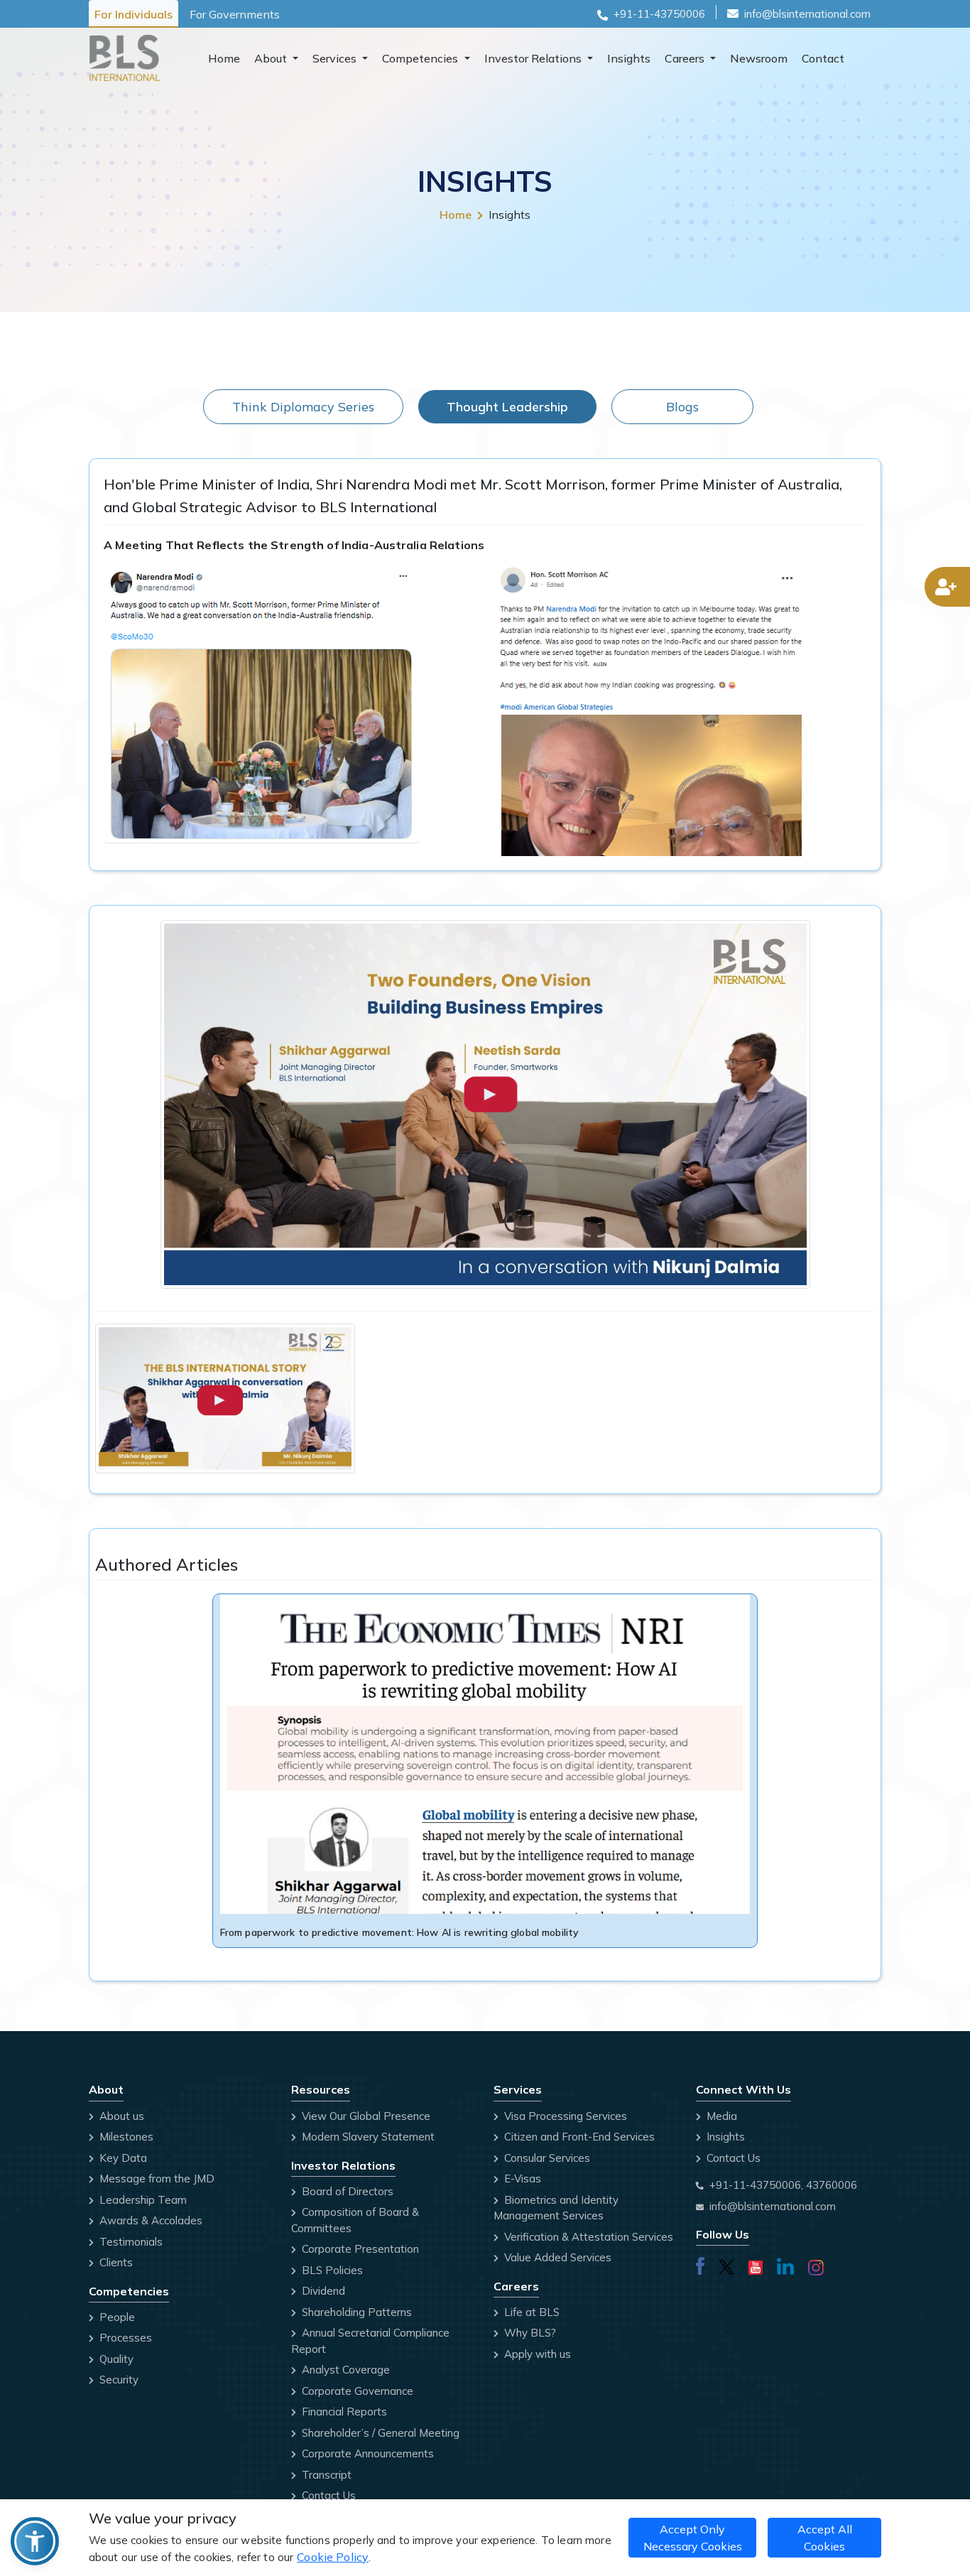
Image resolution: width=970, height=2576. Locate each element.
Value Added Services (556, 2257)
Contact (823, 58)
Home (224, 58)
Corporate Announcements (366, 2453)
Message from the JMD (156, 2179)
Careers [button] (686, 58)
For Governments (235, 14)
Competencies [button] (421, 58)
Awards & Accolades (149, 2220)
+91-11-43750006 (659, 14)
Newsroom (759, 58)
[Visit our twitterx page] (726, 2264)
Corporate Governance (356, 2391)
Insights (629, 58)
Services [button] (336, 58)
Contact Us (327, 2495)
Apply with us (536, 2354)
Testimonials (130, 2242)
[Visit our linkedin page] (785, 2264)
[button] (35, 2541)
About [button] (272, 58)
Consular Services (546, 2158)
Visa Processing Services (564, 2116)
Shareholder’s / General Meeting (379, 2433)
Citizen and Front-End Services (578, 2137)
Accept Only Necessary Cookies (693, 2538)
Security (118, 2380)
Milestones (125, 2137)
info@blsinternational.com (807, 14)
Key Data (122, 2158)
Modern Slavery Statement (367, 2137)
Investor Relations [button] (534, 58)
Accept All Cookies (825, 2538)
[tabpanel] (485, 1220)
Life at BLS (530, 2312)
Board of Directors (346, 2191)
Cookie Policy (333, 2557)
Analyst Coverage (344, 2370)
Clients (115, 2262)
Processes (124, 2338)
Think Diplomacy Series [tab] (303, 407)
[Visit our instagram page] (816, 2265)
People (116, 2317)
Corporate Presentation (359, 2249)
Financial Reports (343, 2412)
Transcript (325, 2475)
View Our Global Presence (365, 2116)
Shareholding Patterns (355, 2312)
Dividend (322, 2291)
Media (720, 2116)
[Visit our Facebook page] (700, 2264)
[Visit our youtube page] (756, 2264)
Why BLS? (529, 2333)
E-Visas (521, 2179)
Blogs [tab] (682, 407)
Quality (115, 2359)
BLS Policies (331, 2270)
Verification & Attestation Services (587, 2237)
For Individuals (133, 14)
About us (120, 2116)
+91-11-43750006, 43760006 (783, 2185)
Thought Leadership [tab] (507, 407)
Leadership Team (142, 2200)
